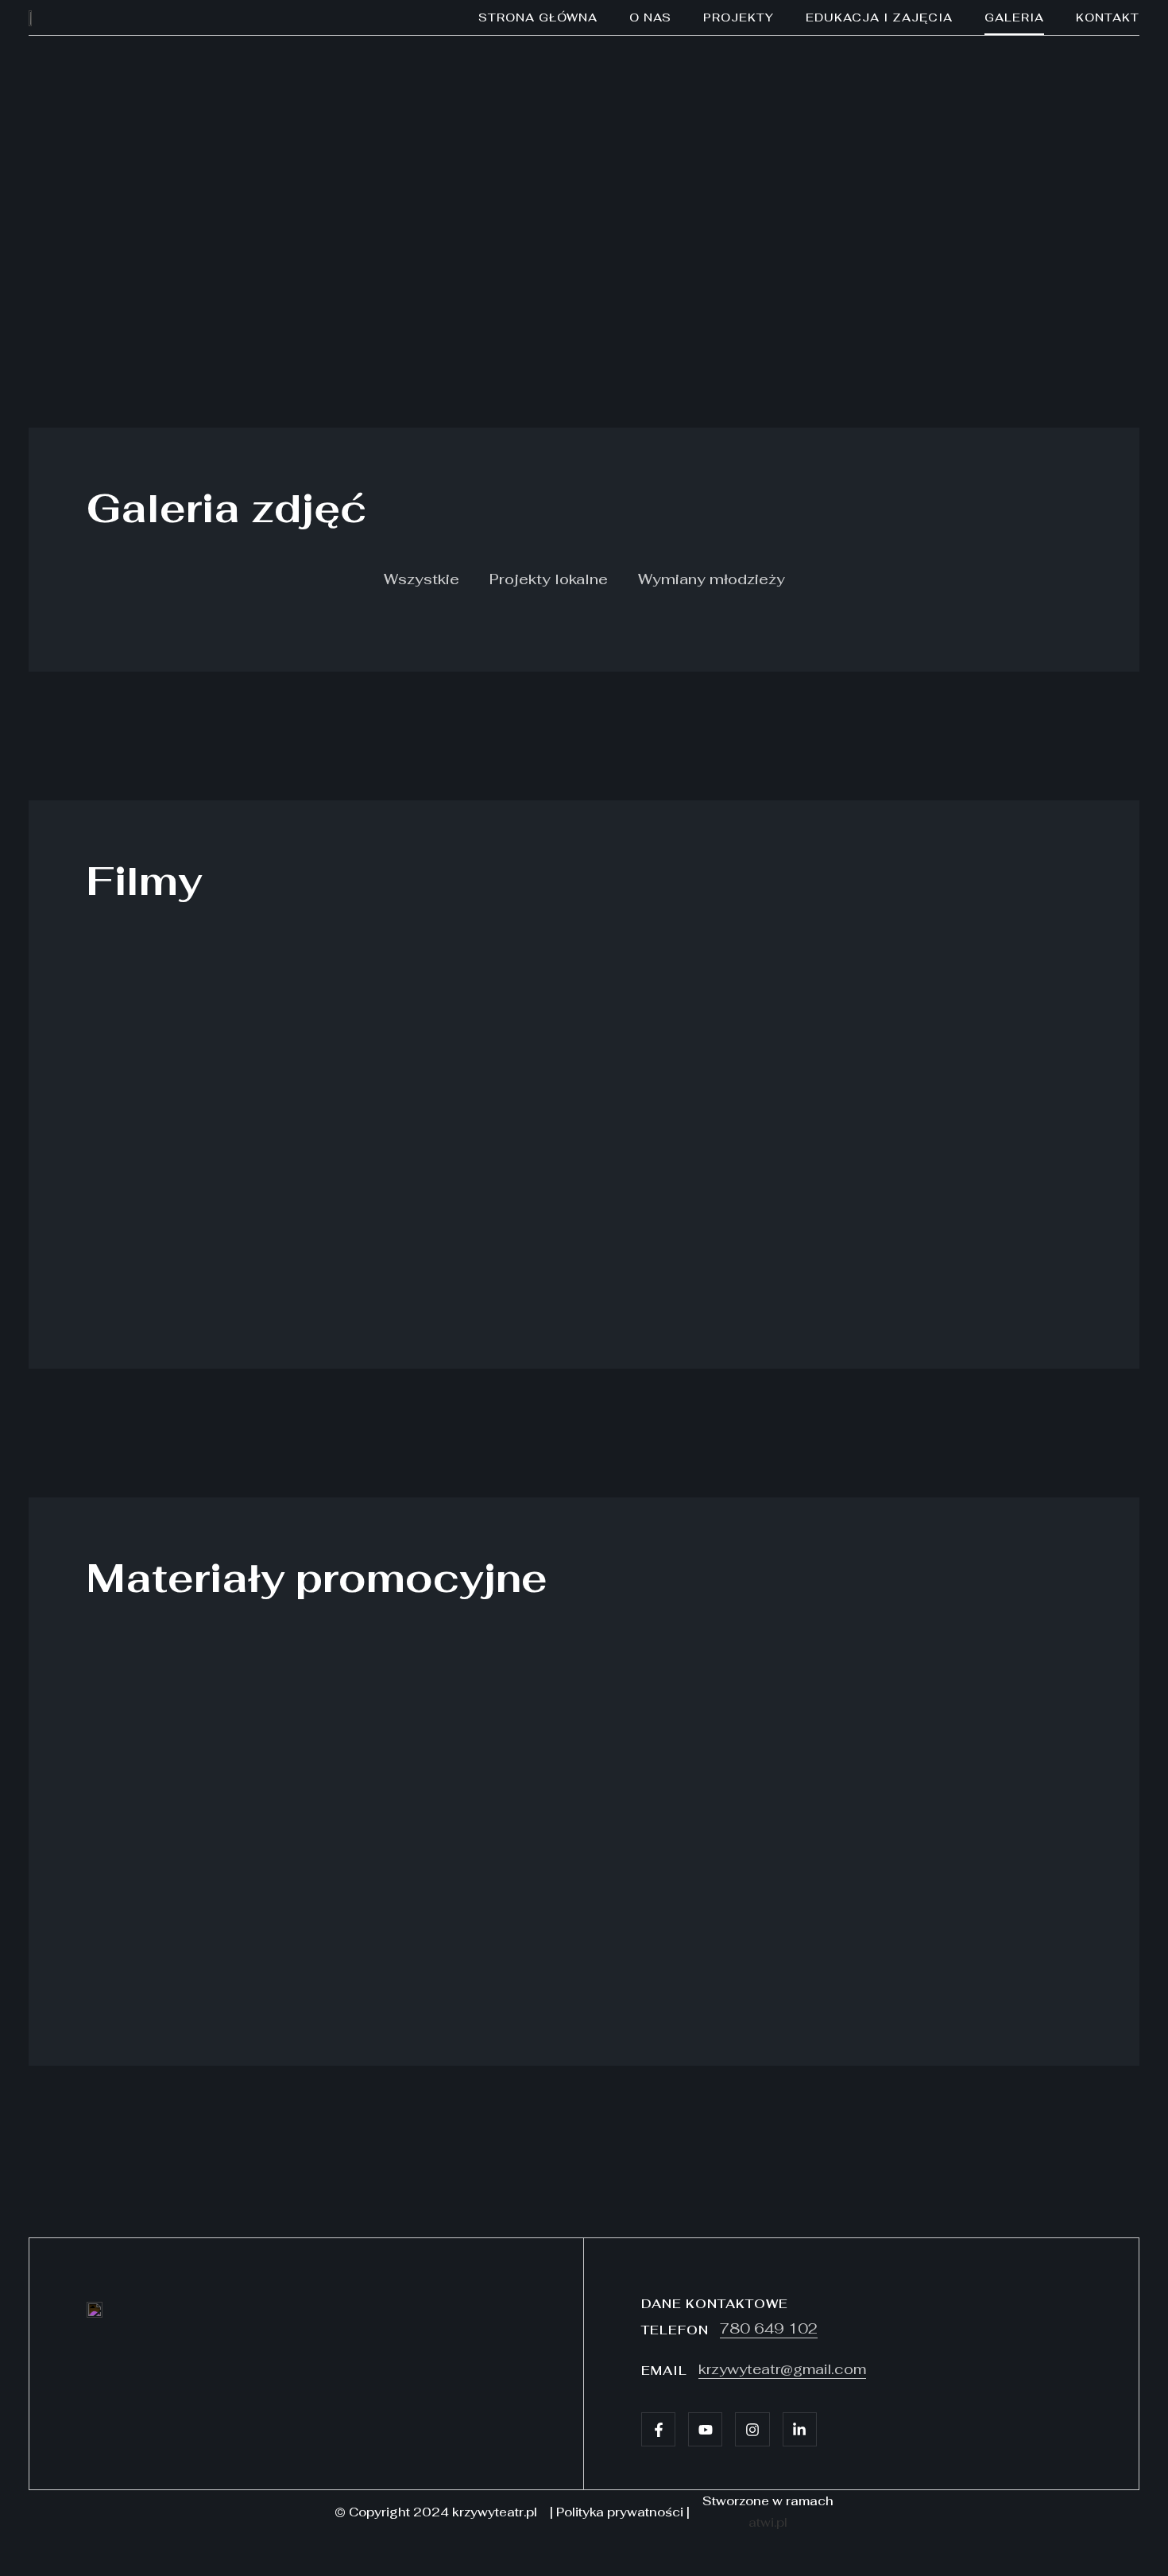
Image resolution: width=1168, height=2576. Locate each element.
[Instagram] (752, 2429)
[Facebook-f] (658, 2429)
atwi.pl (768, 2522)
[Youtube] (705, 2429)
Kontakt (1108, 17)
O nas (650, 17)
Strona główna (538, 17)
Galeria (1014, 17)
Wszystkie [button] (422, 579)
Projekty (739, 17)
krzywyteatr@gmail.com (782, 2369)
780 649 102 (769, 2328)
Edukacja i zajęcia (879, 17)
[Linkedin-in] (800, 2429)
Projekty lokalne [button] (549, 579)
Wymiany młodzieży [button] (712, 579)
